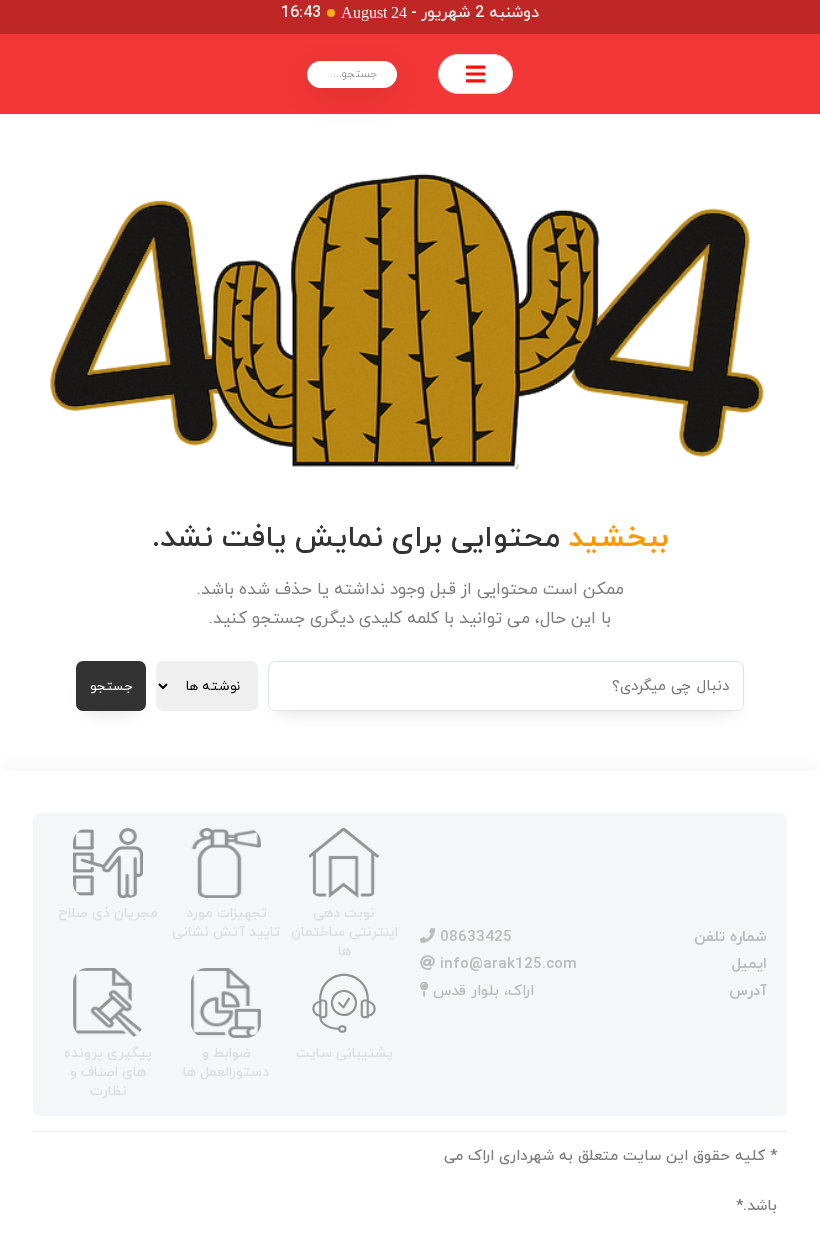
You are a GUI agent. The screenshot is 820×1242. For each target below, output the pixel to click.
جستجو (111, 686)
